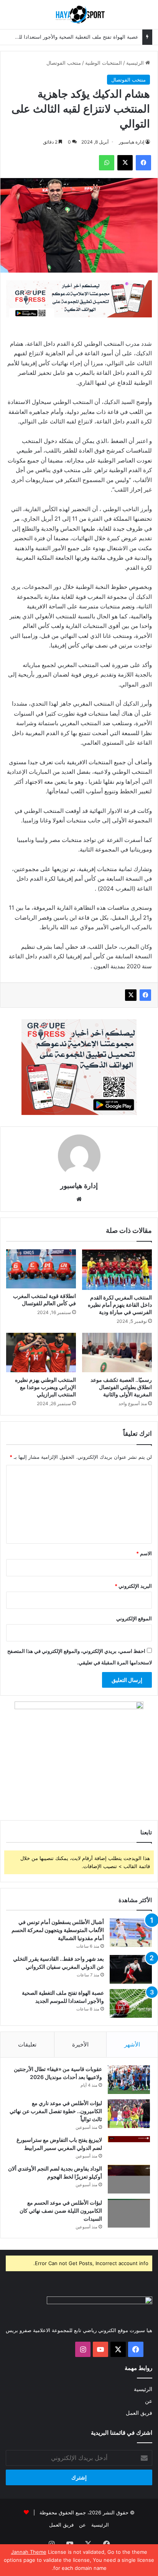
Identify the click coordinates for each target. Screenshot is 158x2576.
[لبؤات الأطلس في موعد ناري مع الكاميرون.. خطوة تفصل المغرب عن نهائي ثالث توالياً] (129, 2114)
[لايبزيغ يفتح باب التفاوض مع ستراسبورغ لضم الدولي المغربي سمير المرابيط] (129, 2147)
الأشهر (132, 2044)
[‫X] (131, 995)
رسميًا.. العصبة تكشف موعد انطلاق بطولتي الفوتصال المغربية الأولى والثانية (121, 1387)
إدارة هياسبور (132, 142)
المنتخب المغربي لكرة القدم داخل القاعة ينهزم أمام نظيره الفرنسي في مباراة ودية (120, 1305)
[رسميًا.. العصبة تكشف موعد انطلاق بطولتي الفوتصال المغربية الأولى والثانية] (117, 1353)
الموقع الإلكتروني (134, 1618)
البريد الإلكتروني (133, 1586)
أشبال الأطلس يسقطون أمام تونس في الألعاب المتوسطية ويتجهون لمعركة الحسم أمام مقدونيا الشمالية (58, 1930)
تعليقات (27, 2044)
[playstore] (79, 298)
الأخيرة (80, 2044)
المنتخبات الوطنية (104, 63)
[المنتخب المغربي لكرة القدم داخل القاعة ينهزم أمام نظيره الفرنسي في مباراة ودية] (117, 1270)
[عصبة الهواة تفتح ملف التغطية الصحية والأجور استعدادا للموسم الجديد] (131, 2003)
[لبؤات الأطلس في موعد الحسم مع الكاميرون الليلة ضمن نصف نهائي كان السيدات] (129, 2213)
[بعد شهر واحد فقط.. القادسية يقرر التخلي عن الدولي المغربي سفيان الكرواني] (131, 1969)
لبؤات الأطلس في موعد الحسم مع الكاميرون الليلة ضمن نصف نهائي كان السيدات (61, 2211)
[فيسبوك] (145, 995)
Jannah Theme (29, 2552)
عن (149, 2401)
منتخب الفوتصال (64, 63)
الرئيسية (136, 63)
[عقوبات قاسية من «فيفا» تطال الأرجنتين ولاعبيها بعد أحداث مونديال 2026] (129, 2080)
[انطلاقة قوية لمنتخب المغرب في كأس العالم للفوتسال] (41, 1269)
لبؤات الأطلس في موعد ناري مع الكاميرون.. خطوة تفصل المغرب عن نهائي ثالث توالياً (56, 2111)
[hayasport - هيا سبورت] (79, 15)
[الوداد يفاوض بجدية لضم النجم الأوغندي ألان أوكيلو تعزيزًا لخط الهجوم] (129, 2179)
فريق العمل (139, 2413)
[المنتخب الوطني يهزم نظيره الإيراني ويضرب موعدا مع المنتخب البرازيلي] (41, 1353)
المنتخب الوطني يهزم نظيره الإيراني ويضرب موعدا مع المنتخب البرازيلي (45, 1387)
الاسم (144, 1553)
